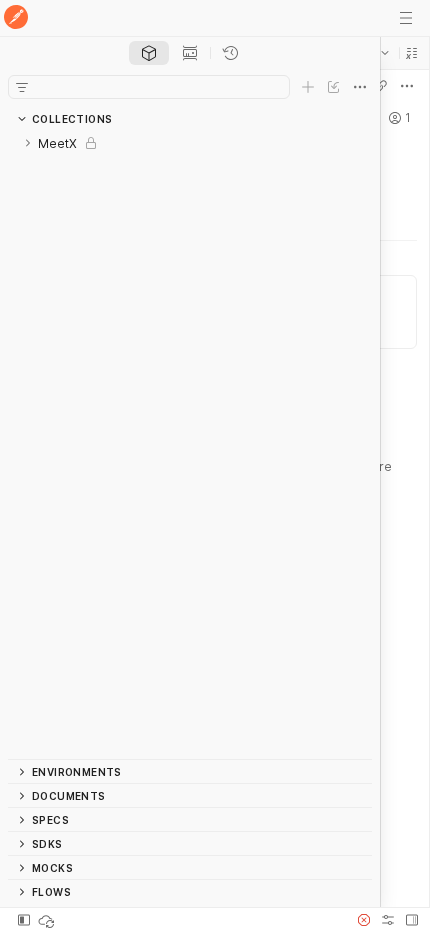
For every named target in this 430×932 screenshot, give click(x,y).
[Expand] (28, 143)
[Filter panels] (22, 87)
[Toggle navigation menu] (406, 18)
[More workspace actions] (407, 86)
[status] (48, 920)
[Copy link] (381, 86)
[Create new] (308, 87)
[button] (412, 53)
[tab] (149, 53)
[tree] (190, 445)
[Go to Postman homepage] (16, 18)
